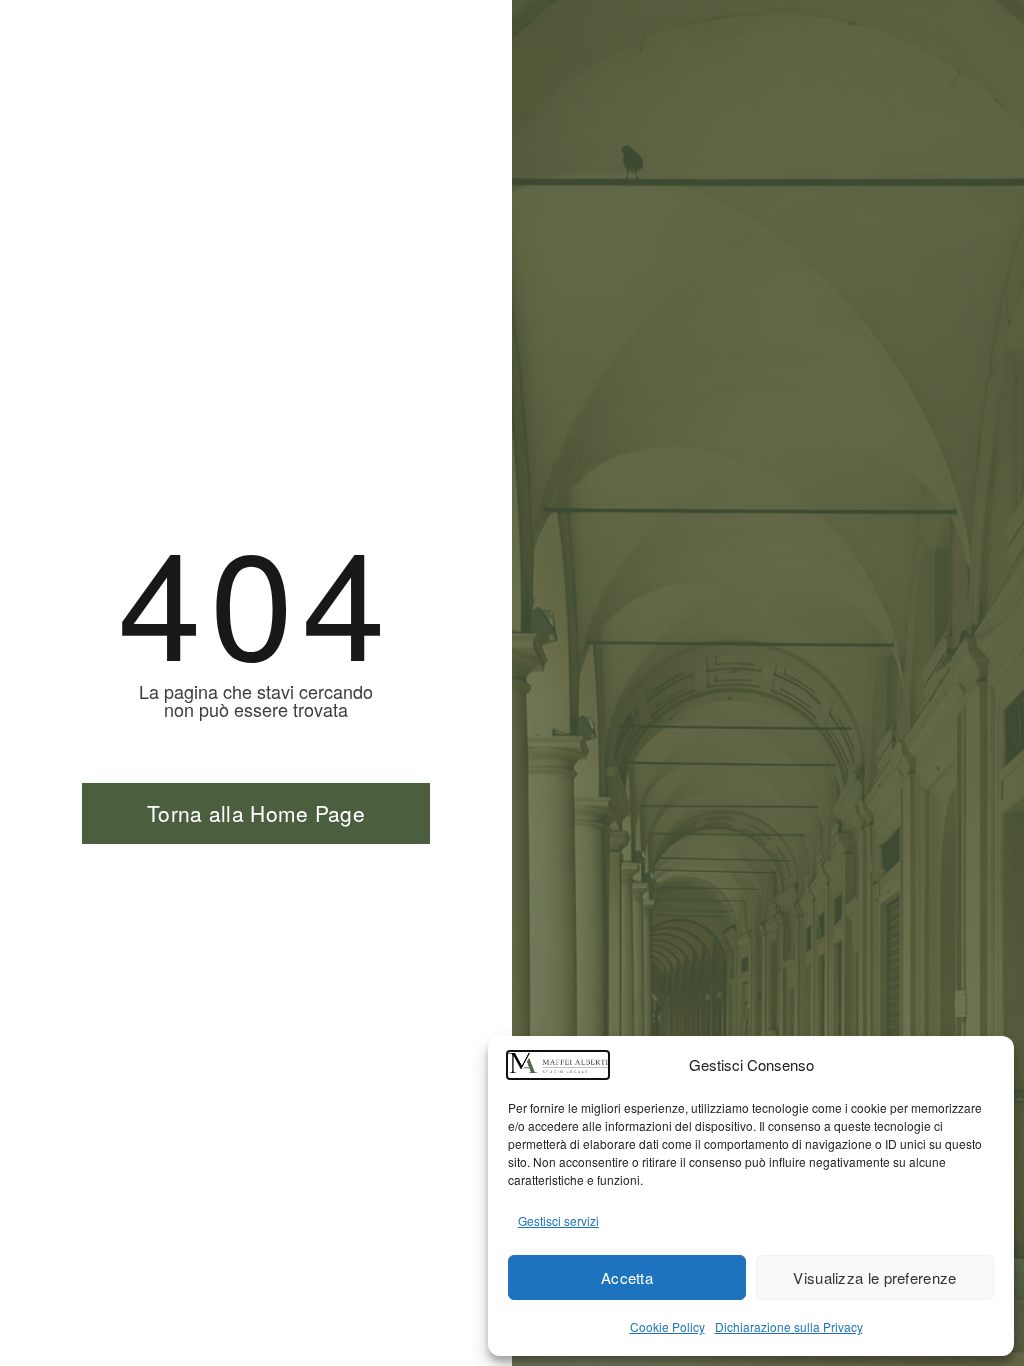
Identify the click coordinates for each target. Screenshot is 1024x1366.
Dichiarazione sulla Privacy (789, 1326)
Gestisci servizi (558, 1220)
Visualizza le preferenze (874, 1277)
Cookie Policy (667, 1326)
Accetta (627, 1277)
